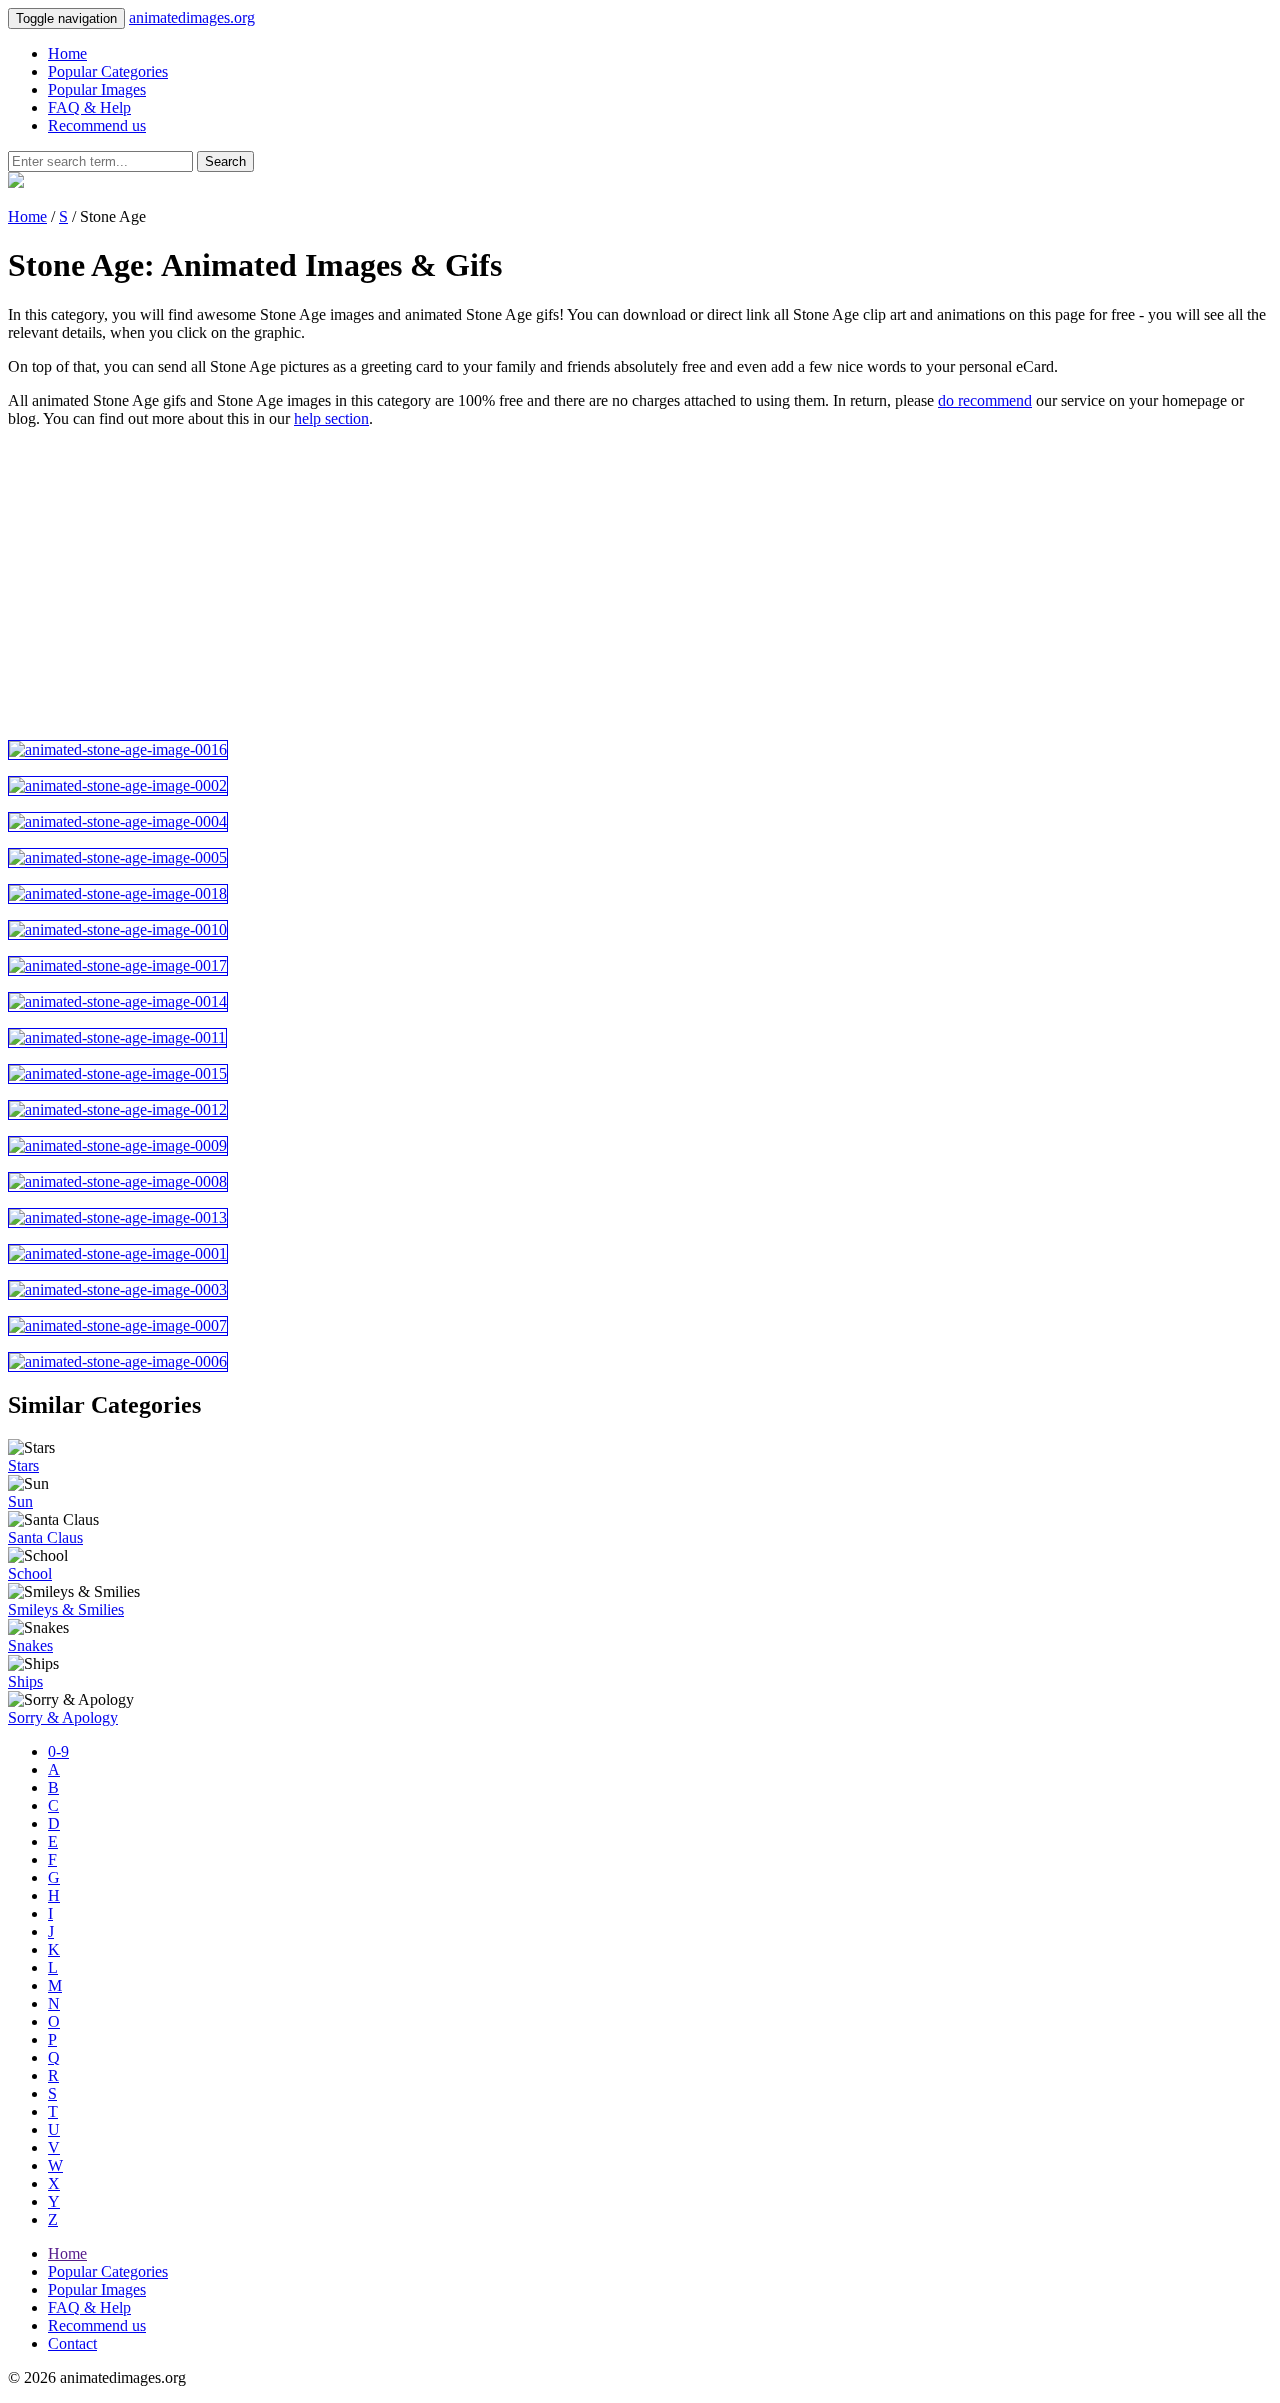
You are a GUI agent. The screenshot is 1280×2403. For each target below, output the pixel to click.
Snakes (30, 1645)
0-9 (58, 1751)
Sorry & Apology (63, 1717)
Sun (20, 1501)
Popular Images (97, 89)
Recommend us (97, 125)
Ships (25, 1681)
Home (67, 53)
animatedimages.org (192, 17)
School (30, 1573)
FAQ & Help (89, 107)
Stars (23, 1465)
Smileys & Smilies (66, 1609)
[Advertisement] (608, 584)
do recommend (985, 400)
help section (331, 418)
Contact (72, 2343)
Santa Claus (45, 1537)
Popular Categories (108, 71)
